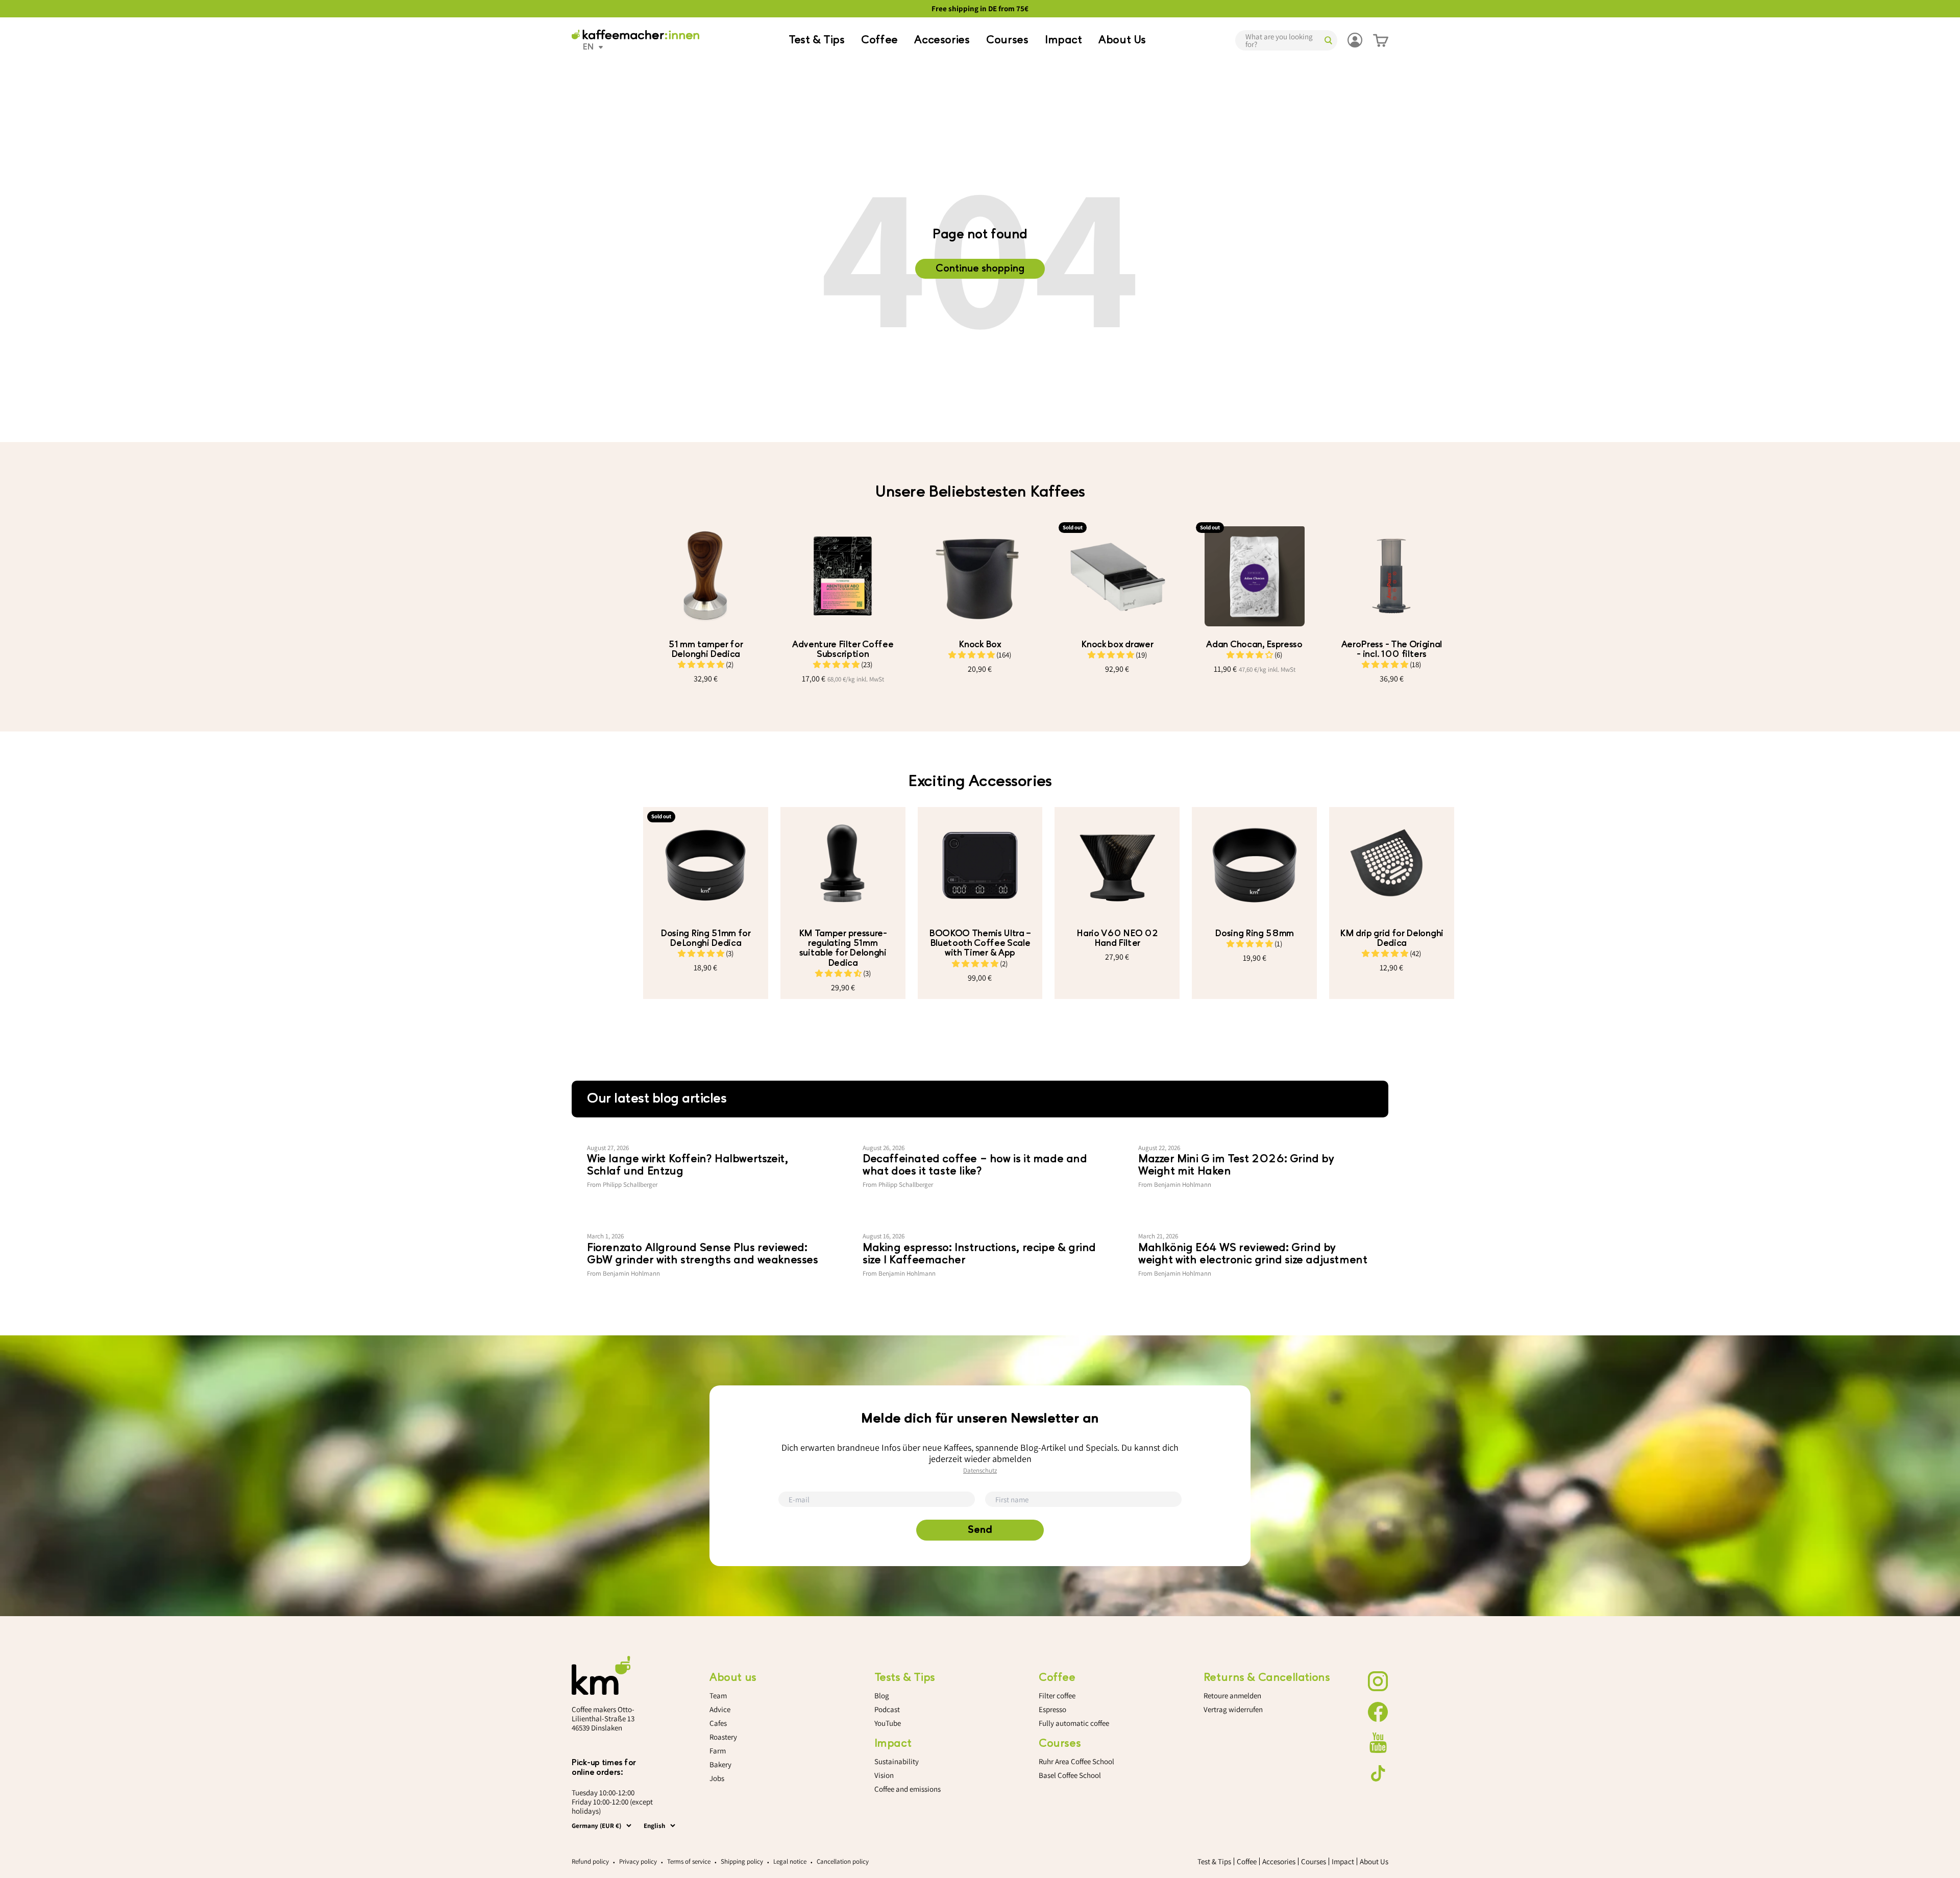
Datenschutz (980, 1470)
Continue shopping (980, 269)
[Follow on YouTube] (1378, 1743)
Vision (884, 1775)
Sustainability (897, 1761)
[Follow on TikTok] (1378, 1773)
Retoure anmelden (1232, 1696)
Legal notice (790, 1861)
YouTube (888, 1723)
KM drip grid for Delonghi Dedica (1392, 938)
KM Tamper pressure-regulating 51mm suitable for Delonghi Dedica (843, 948)
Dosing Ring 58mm (1254, 933)
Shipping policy (742, 1861)
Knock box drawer (1117, 644)
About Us (1122, 40)
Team (718, 1696)
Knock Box (980, 644)
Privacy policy (638, 1861)
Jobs (717, 1778)
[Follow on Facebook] (1378, 1712)
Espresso (1052, 1709)
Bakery (720, 1764)
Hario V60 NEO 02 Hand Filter (1117, 938)
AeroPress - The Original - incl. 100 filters (1392, 649)
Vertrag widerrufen (1233, 1709)
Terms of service (689, 1861)
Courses (1007, 40)
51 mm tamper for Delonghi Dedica (705, 649)
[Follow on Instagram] (1378, 1681)
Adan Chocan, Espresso (1254, 644)
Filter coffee (1057, 1696)
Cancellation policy (843, 1861)
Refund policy (590, 1861)
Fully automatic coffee (1074, 1723)
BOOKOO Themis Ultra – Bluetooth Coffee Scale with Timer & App (980, 943)
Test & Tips (817, 40)
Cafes (718, 1723)
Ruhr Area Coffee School (1076, 1761)
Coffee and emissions (908, 1789)
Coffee (879, 40)
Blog (882, 1696)
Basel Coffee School (1070, 1775)
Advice (720, 1709)
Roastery (723, 1737)
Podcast (887, 1709)
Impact (1063, 40)
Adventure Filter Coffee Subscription (843, 649)
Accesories (942, 40)
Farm (718, 1751)
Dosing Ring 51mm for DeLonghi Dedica (706, 938)
